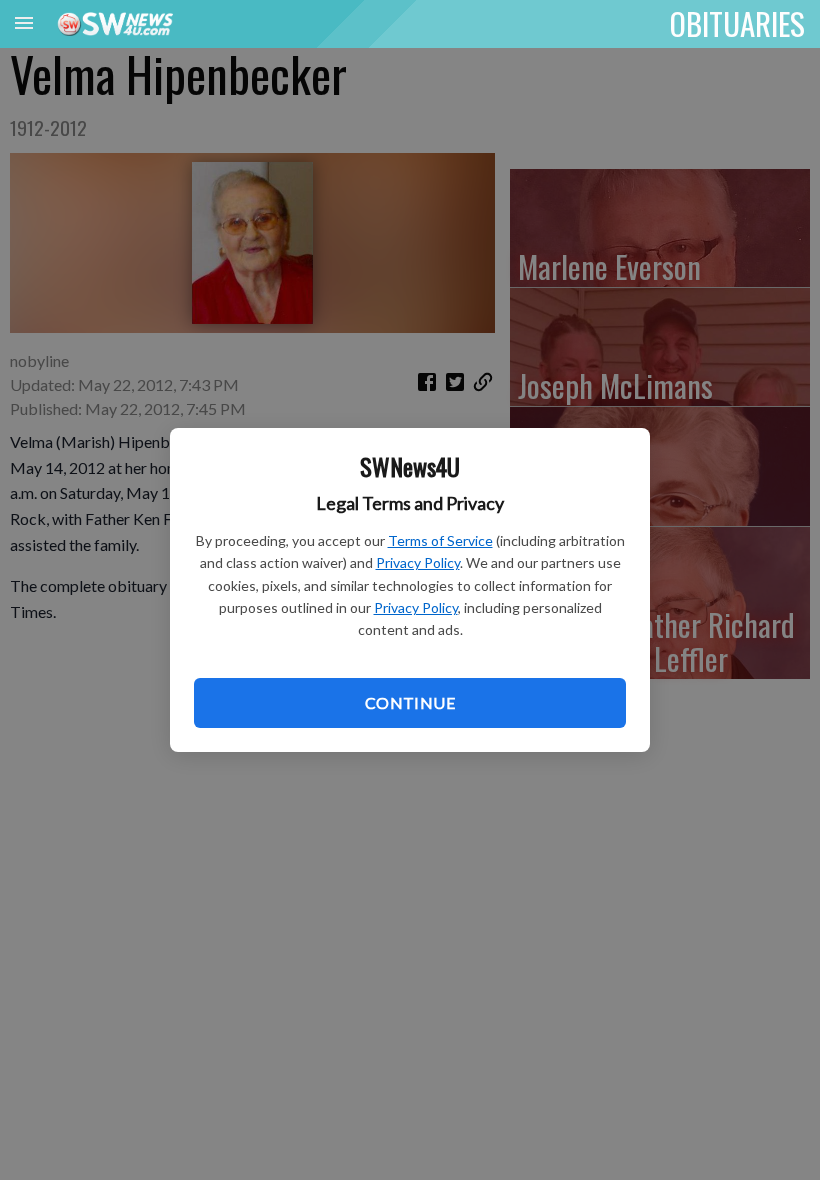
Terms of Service (440, 540)
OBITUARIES (737, 23)
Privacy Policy (418, 562)
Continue (410, 702)
